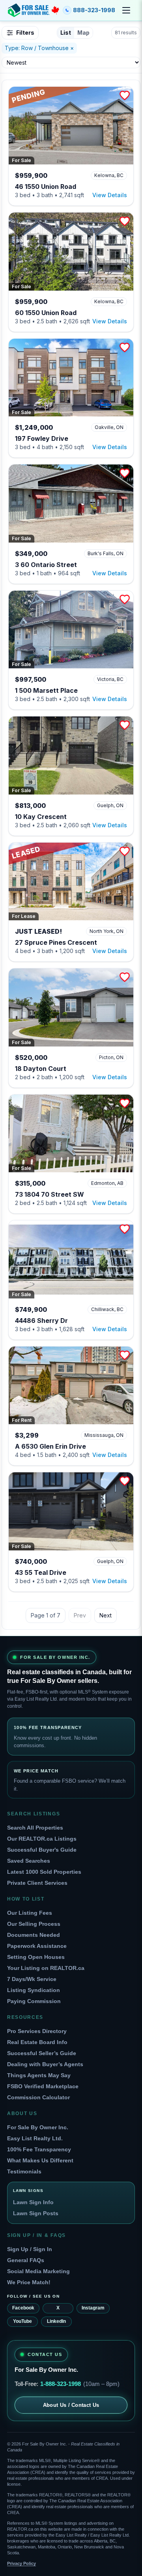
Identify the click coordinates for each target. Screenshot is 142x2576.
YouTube (22, 2321)
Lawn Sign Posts (36, 2213)
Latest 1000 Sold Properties (44, 1872)
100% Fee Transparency (39, 2149)
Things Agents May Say (39, 2075)
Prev (80, 1615)
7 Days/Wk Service (32, 1979)
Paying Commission (34, 2001)
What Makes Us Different (40, 2160)
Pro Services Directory (37, 2031)
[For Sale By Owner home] (34, 10)
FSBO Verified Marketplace (43, 2086)
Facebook (23, 2308)
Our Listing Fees (30, 1913)
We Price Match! (29, 2282)
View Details (110, 195)
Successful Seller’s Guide (42, 2053)
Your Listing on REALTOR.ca (46, 1968)
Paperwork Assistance (37, 1946)
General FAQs (26, 2260)
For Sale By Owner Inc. (38, 2127)
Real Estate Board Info (37, 2042)
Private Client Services (37, 1883)
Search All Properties (35, 1828)
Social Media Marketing (38, 2271)
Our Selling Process (34, 1924)
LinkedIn (56, 2321)
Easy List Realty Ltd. (35, 2138)
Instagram (93, 2308)
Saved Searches (29, 1861)
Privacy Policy (21, 2563)
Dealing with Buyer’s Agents (45, 2064)
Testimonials (24, 2171)
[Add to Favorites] (125, 95)
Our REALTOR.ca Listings (42, 1839)
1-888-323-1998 (61, 2384)
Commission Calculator (38, 2097)
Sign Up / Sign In (30, 2249)
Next (106, 1615)
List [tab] (66, 33)
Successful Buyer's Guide (42, 1850)
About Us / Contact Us (71, 2405)
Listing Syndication (34, 1990)
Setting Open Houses (36, 1957)
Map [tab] (83, 33)
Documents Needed (34, 1935)
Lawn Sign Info (33, 2202)
